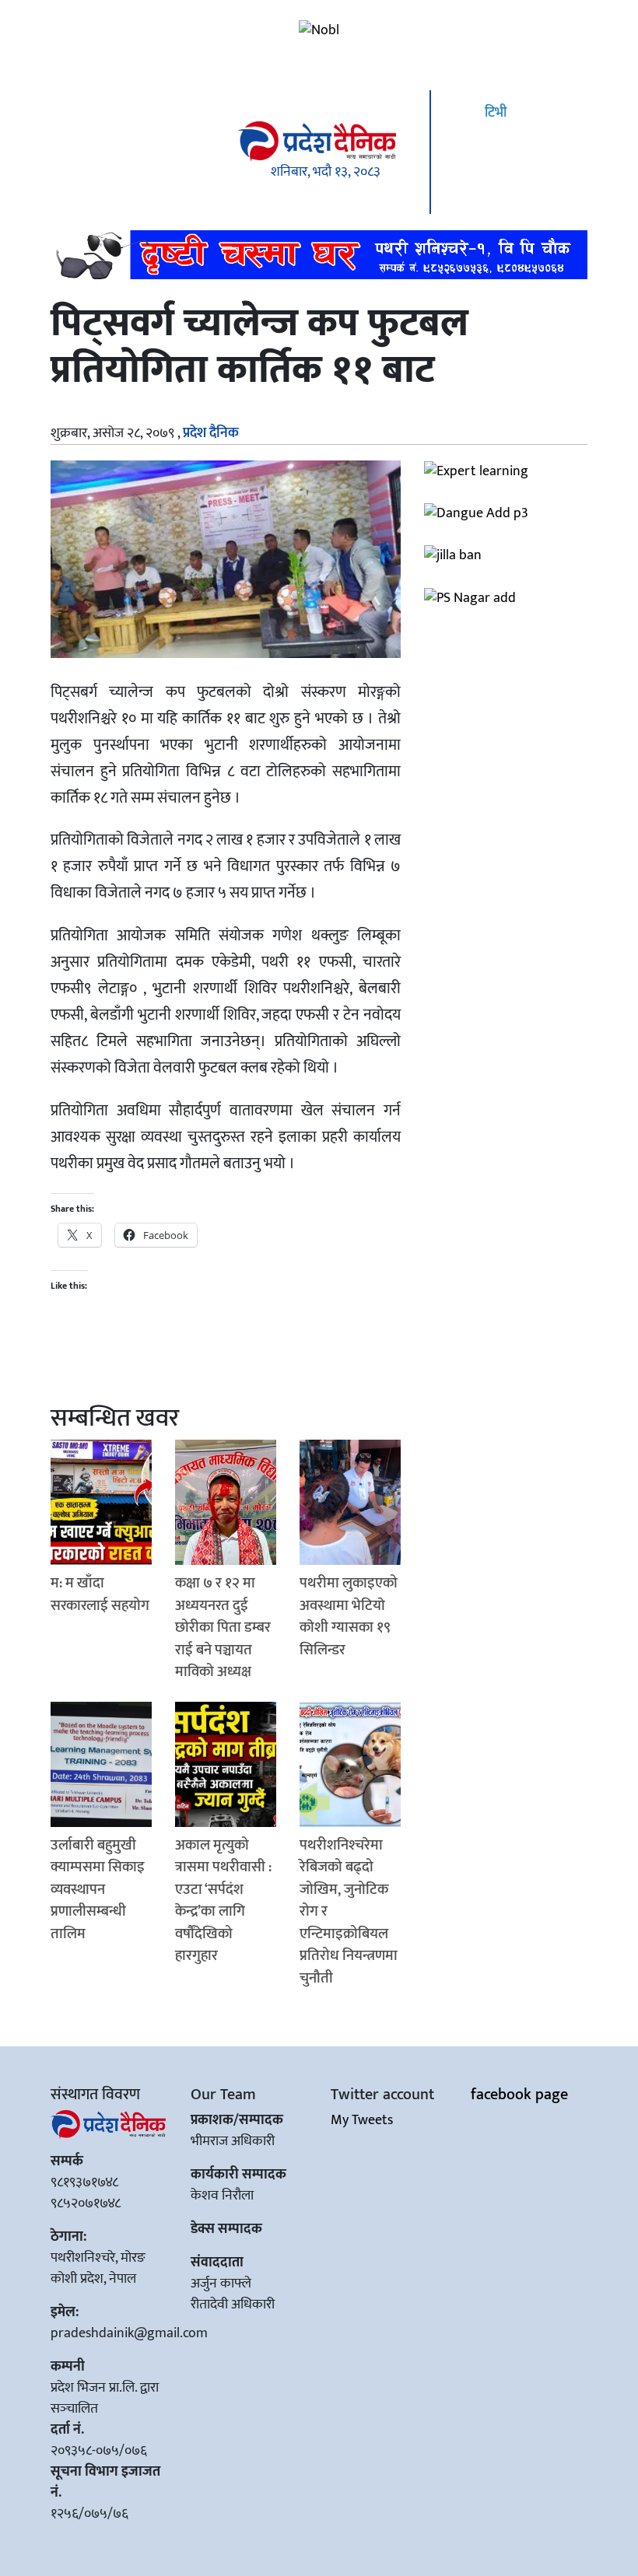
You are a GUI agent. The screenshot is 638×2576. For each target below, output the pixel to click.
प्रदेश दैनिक (211, 433)
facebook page (519, 2095)
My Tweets (362, 2120)
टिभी (494, 113)
